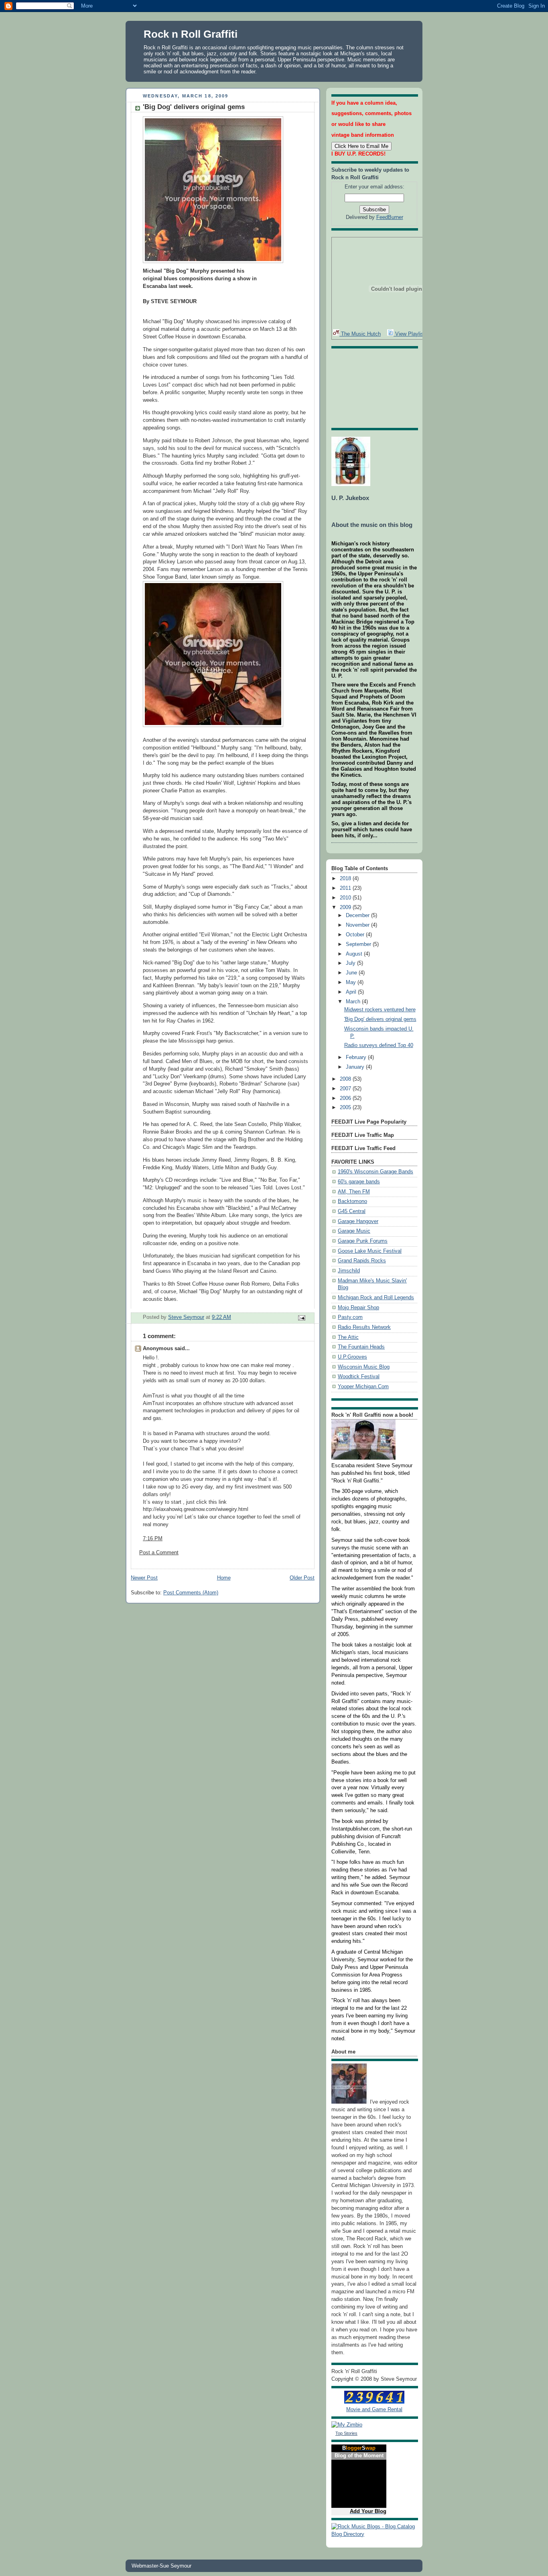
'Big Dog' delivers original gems (380, 1019)
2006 (346, 1098)
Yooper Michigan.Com (363, 1387)
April (352, 992)
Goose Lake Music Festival (370, 1251)
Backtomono (352, 1201)
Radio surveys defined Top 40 (379, 1045)
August (355, 954)
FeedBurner (390, 217)
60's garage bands (359, 1182)
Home (224, 1578)
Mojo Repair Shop (358, 1308)
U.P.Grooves (352, 1357)
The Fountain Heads (361, 1347)
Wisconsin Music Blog (364, 1367)
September (359, 944)
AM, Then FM (354, 1192)
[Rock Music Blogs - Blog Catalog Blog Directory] (374, 2534)
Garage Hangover (358, 1221)
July (351, 963)
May (352, 982)
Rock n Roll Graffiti (191, 34)
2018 (346, 879)
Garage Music (354, 1231)
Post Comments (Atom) (191, 1593)
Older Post (302, 1578)
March (354, 1002)
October (356, 935)
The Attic (348, 1337)
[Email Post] (301, 1317)
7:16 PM (153, 1539)
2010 (346, 898)
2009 (346, 907)
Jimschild (349, 1271)
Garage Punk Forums (363, 1241)
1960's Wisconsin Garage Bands (375, 1172)
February (357, 1057)
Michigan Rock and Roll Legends (376, 1298)
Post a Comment (159, 1553)
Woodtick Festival (359, 1377)
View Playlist (409, 334)
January (356, 1067)
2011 (346, 888)
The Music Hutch (360, 334)
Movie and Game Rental (374, 2410)
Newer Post (144, 1578)
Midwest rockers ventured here (380, 1010)
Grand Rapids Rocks (362, 1261)
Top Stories (346, 2433)
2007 (346, 1089)
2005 (346, 1108)
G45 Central (352, 1211)
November (358, 925)
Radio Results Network (364, 1327)
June (352, 973)
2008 (346, 1079)
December (358, 915)
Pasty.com (350, 1317)
